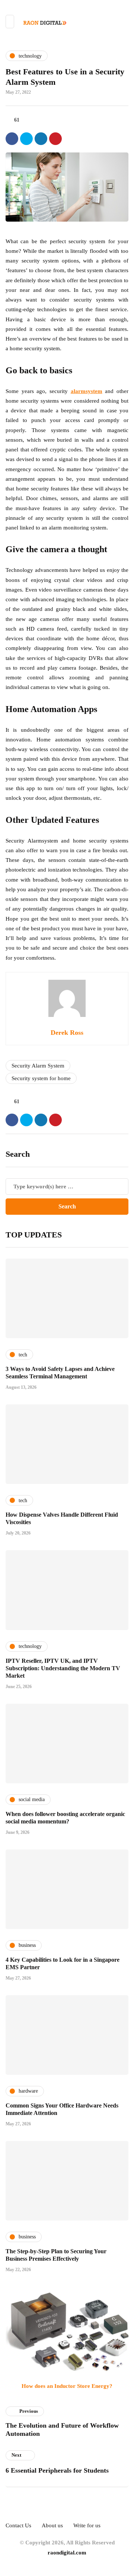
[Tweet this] (26, 139)
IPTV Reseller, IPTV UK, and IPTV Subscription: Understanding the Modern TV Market (63, 1668)
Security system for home (41, 1078)
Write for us (87, 2525)
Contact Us (18, 2525)
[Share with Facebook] (12, 139)
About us (52, 2525)
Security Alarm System (38, 1066)
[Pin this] (55, 139)
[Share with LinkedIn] (41, 139)
